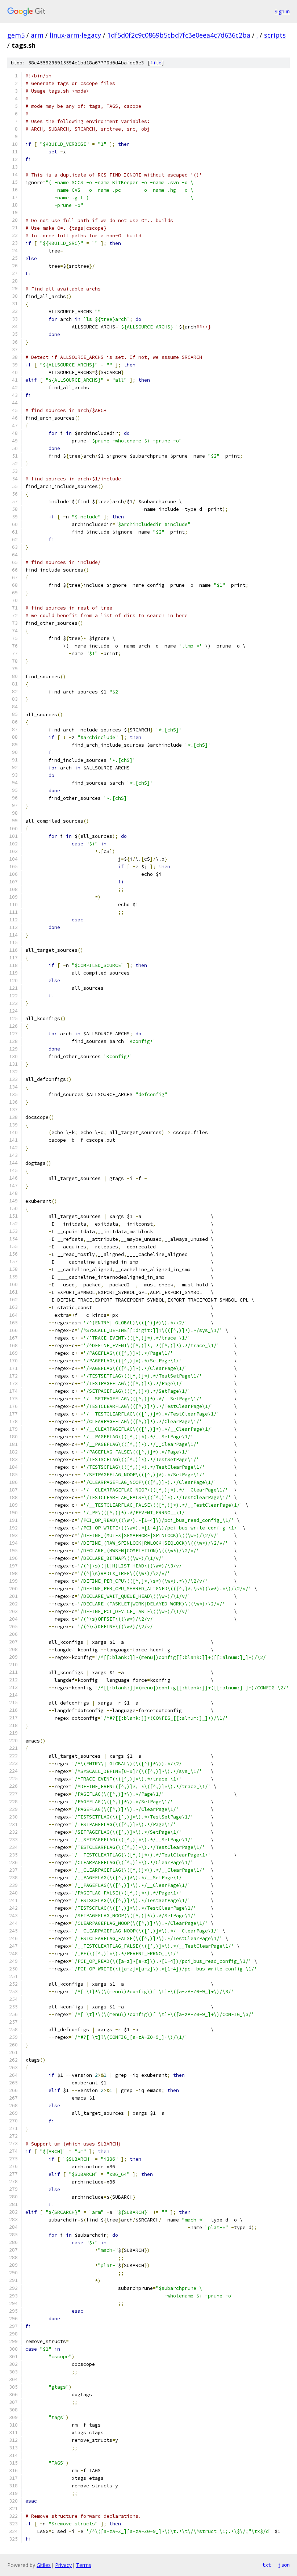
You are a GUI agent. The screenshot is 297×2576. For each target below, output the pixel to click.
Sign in (282, 11)
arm (37, 35)
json (284, 2565)
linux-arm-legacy (75, 35)
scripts (275, 35)
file (156, 63)
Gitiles (44, 2565)
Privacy (63, 2565)
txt (267, 2565)
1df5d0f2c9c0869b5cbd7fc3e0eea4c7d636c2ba (179, 35)
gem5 (16, 35)
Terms (84, 2565)
